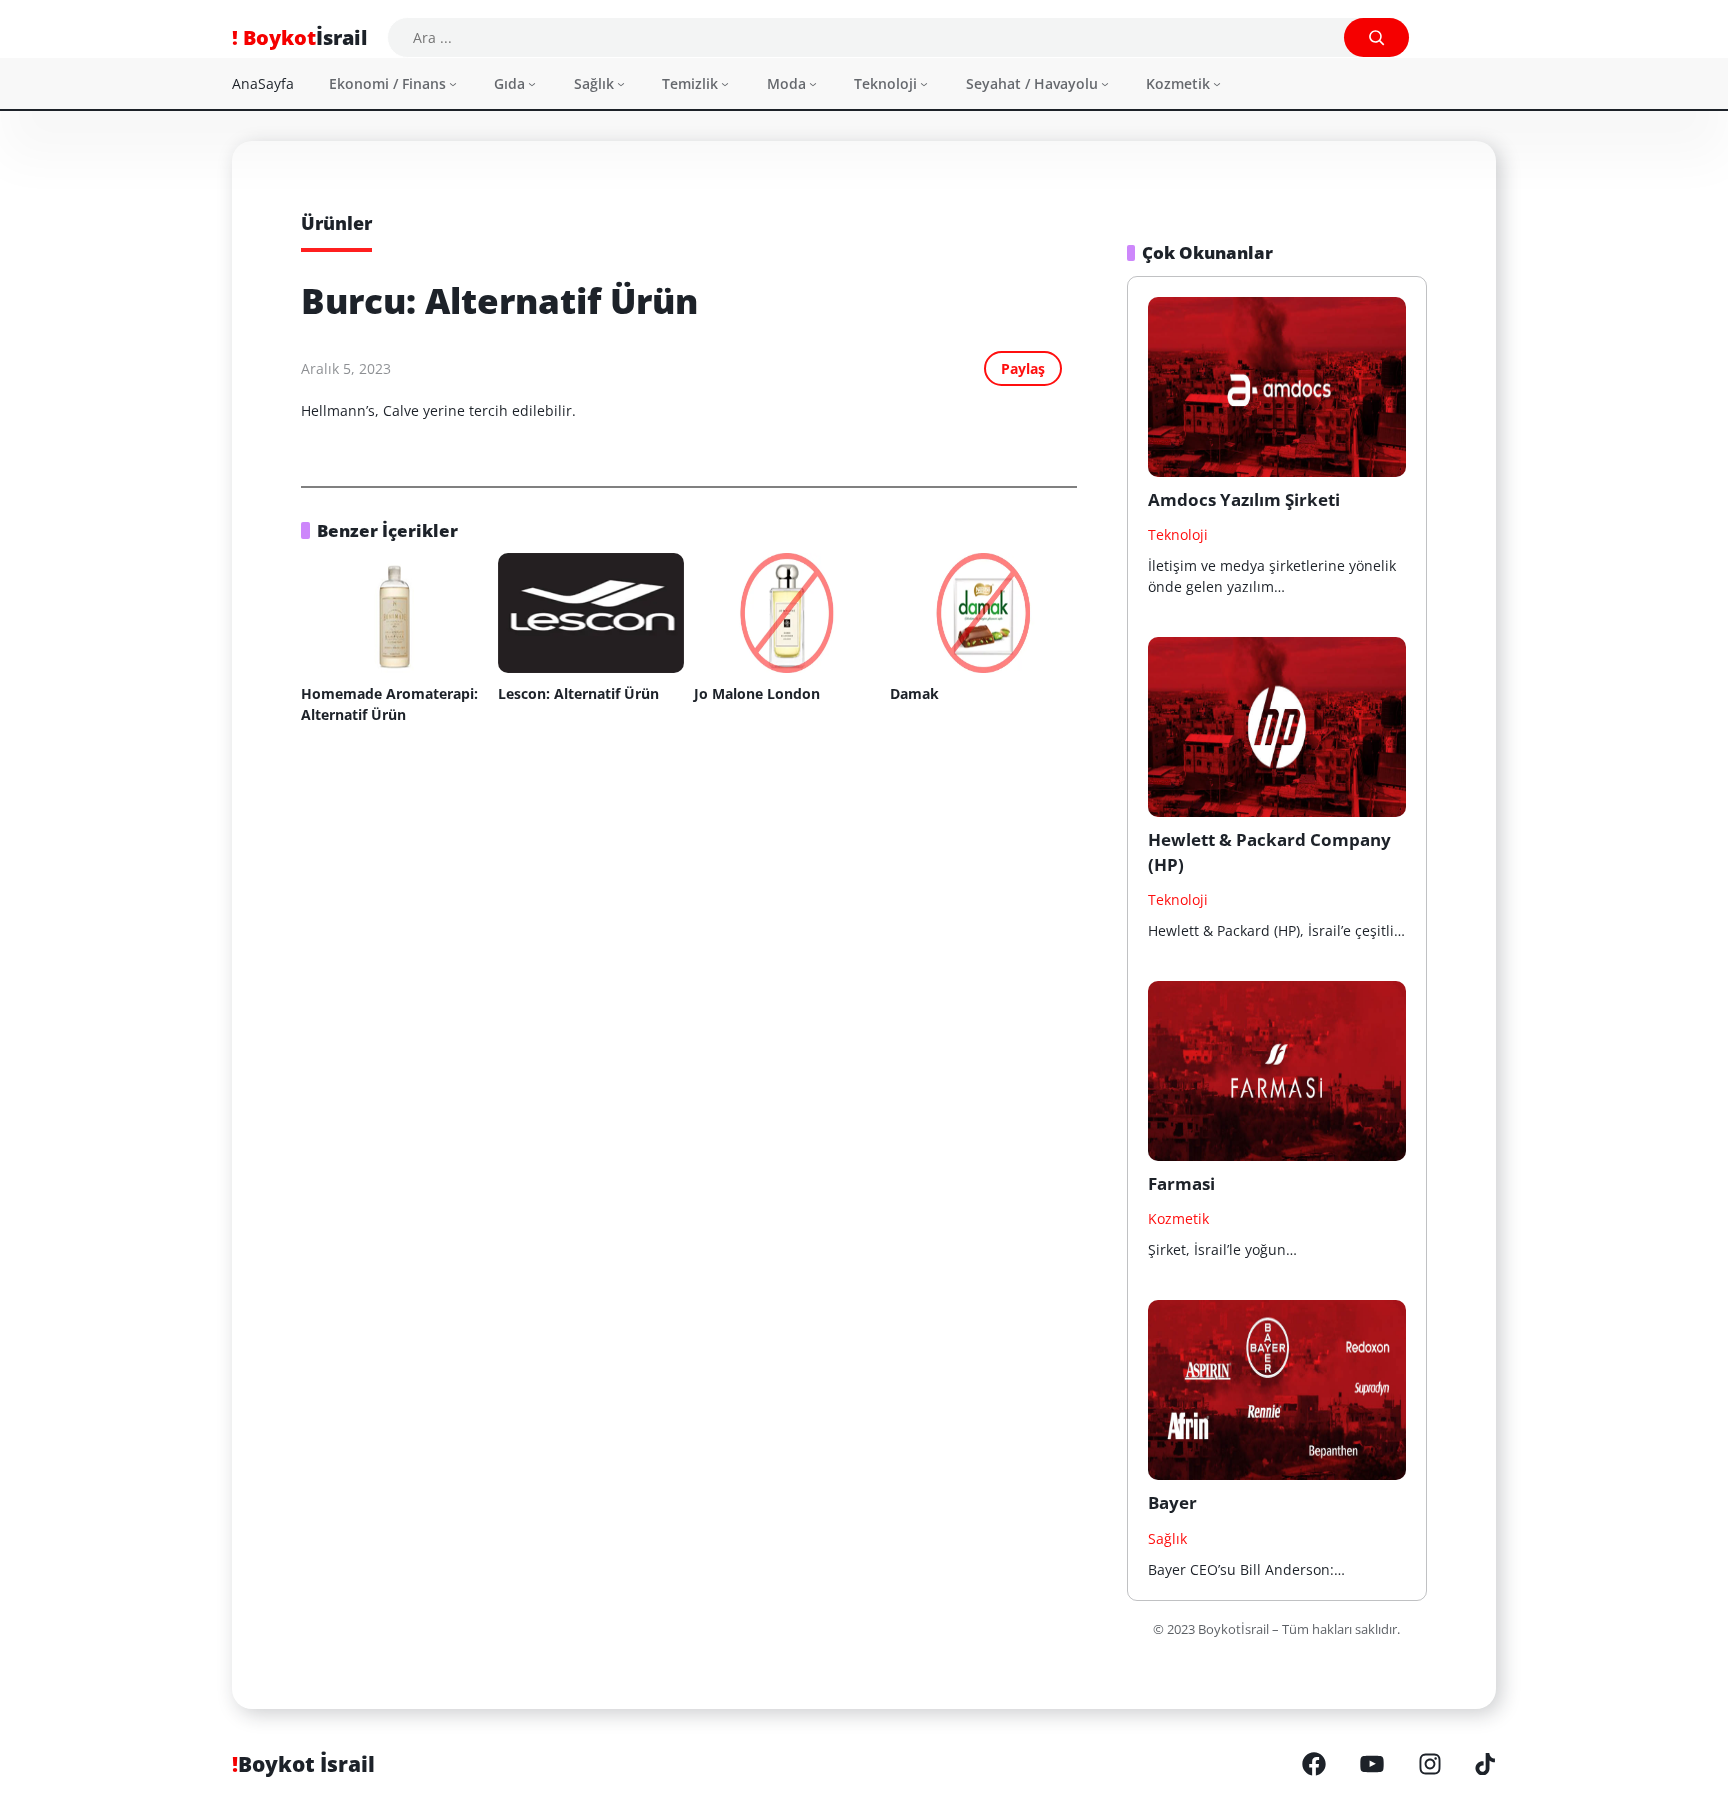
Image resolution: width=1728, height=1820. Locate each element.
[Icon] (1314, 1765)
